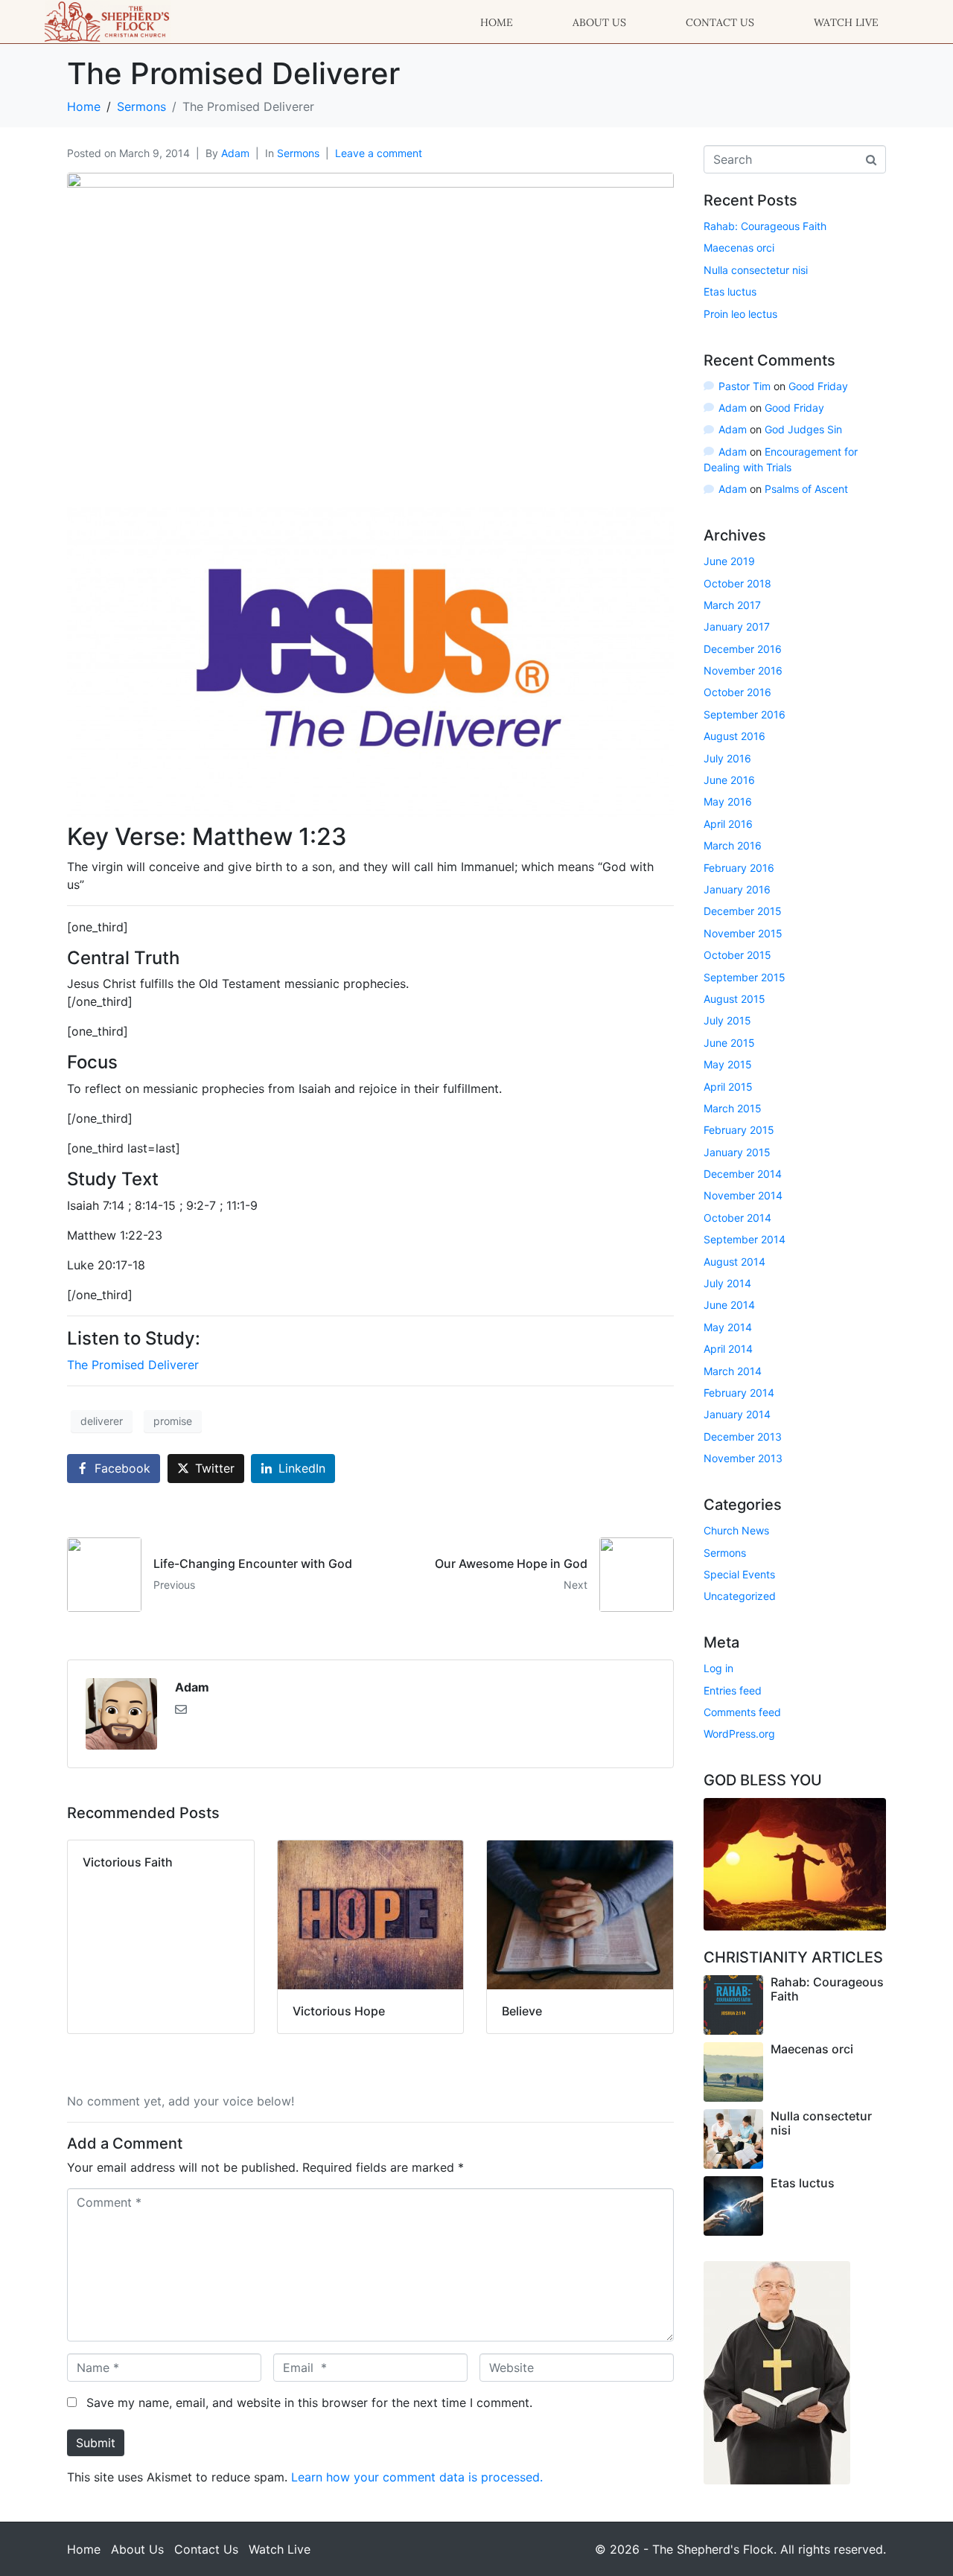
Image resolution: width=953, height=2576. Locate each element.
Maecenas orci (739, 248)
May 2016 (728, 801)
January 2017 (737, 627)
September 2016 (745, 714)
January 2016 (737, 889)
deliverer (102, 1421)
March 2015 (733, 1108)
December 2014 (743, 1174)
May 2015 (728, 1064)
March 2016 (733, 845)
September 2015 (745, 977)
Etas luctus (730, 291)
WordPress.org (739, 1734)
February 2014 (739, 1393)
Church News (736, 1530)
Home (497, 22)
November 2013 (743, 1458)
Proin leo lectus (740, 314)
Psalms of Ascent (806, 489)
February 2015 (739, 1130)
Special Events (739, 1574)
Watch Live (846, 22)
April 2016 (728, 824)
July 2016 (727, 758)
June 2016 (729, 780)
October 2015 (737, 955)
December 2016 (743, 649)
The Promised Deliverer (133, 1365)
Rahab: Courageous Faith (765, 226)
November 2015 (743, 933)
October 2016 (737, 692)
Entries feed (733, 1690)
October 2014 (737, 1218)
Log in (718, 1668)
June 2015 (729, 1043)
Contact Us (720, 22)
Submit (96, 2443)
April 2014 (728, 1349)
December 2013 (743, 1437)
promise (173, 1421)
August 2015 (734, 999)
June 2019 (729, 561)
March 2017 (732, 605)
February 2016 (739, 868)
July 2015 (727, 1020)
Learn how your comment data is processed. (417, 2477)
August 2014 (734, 1262)
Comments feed (742, 1712)
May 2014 (728, 1327)
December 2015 (743, 911)
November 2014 (743, 1195)
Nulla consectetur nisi (756, 270)
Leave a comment (379, 153)
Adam (235, 153)
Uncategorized (740, 1596)
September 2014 (745, 1239)
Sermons (298, 153)
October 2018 (737, 583)
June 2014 (729, 1305)
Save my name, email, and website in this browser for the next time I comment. (309, 2403)
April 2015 (728, 1087)
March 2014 (733, 1371)
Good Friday (818, 386)
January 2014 (737, 1414)
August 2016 (734, 736)
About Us (599, 22)
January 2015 (737, 1152)
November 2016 (743, 670)
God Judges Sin (803, 429)
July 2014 (727, 1283)
